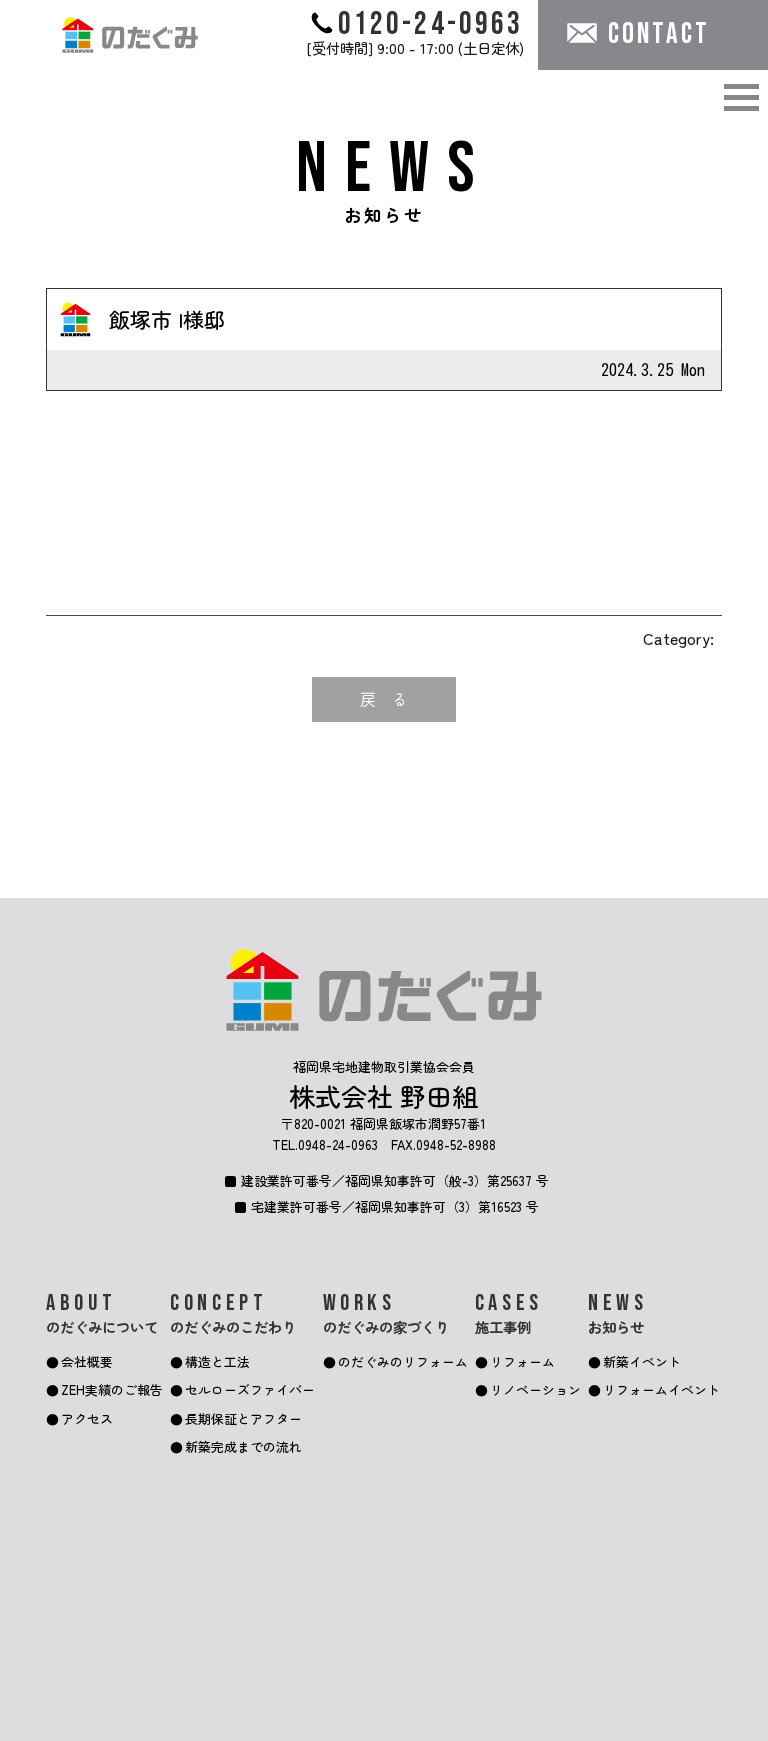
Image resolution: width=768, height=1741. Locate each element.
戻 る (384, 699)
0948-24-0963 (338, 1144)
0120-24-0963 (431, 23)
